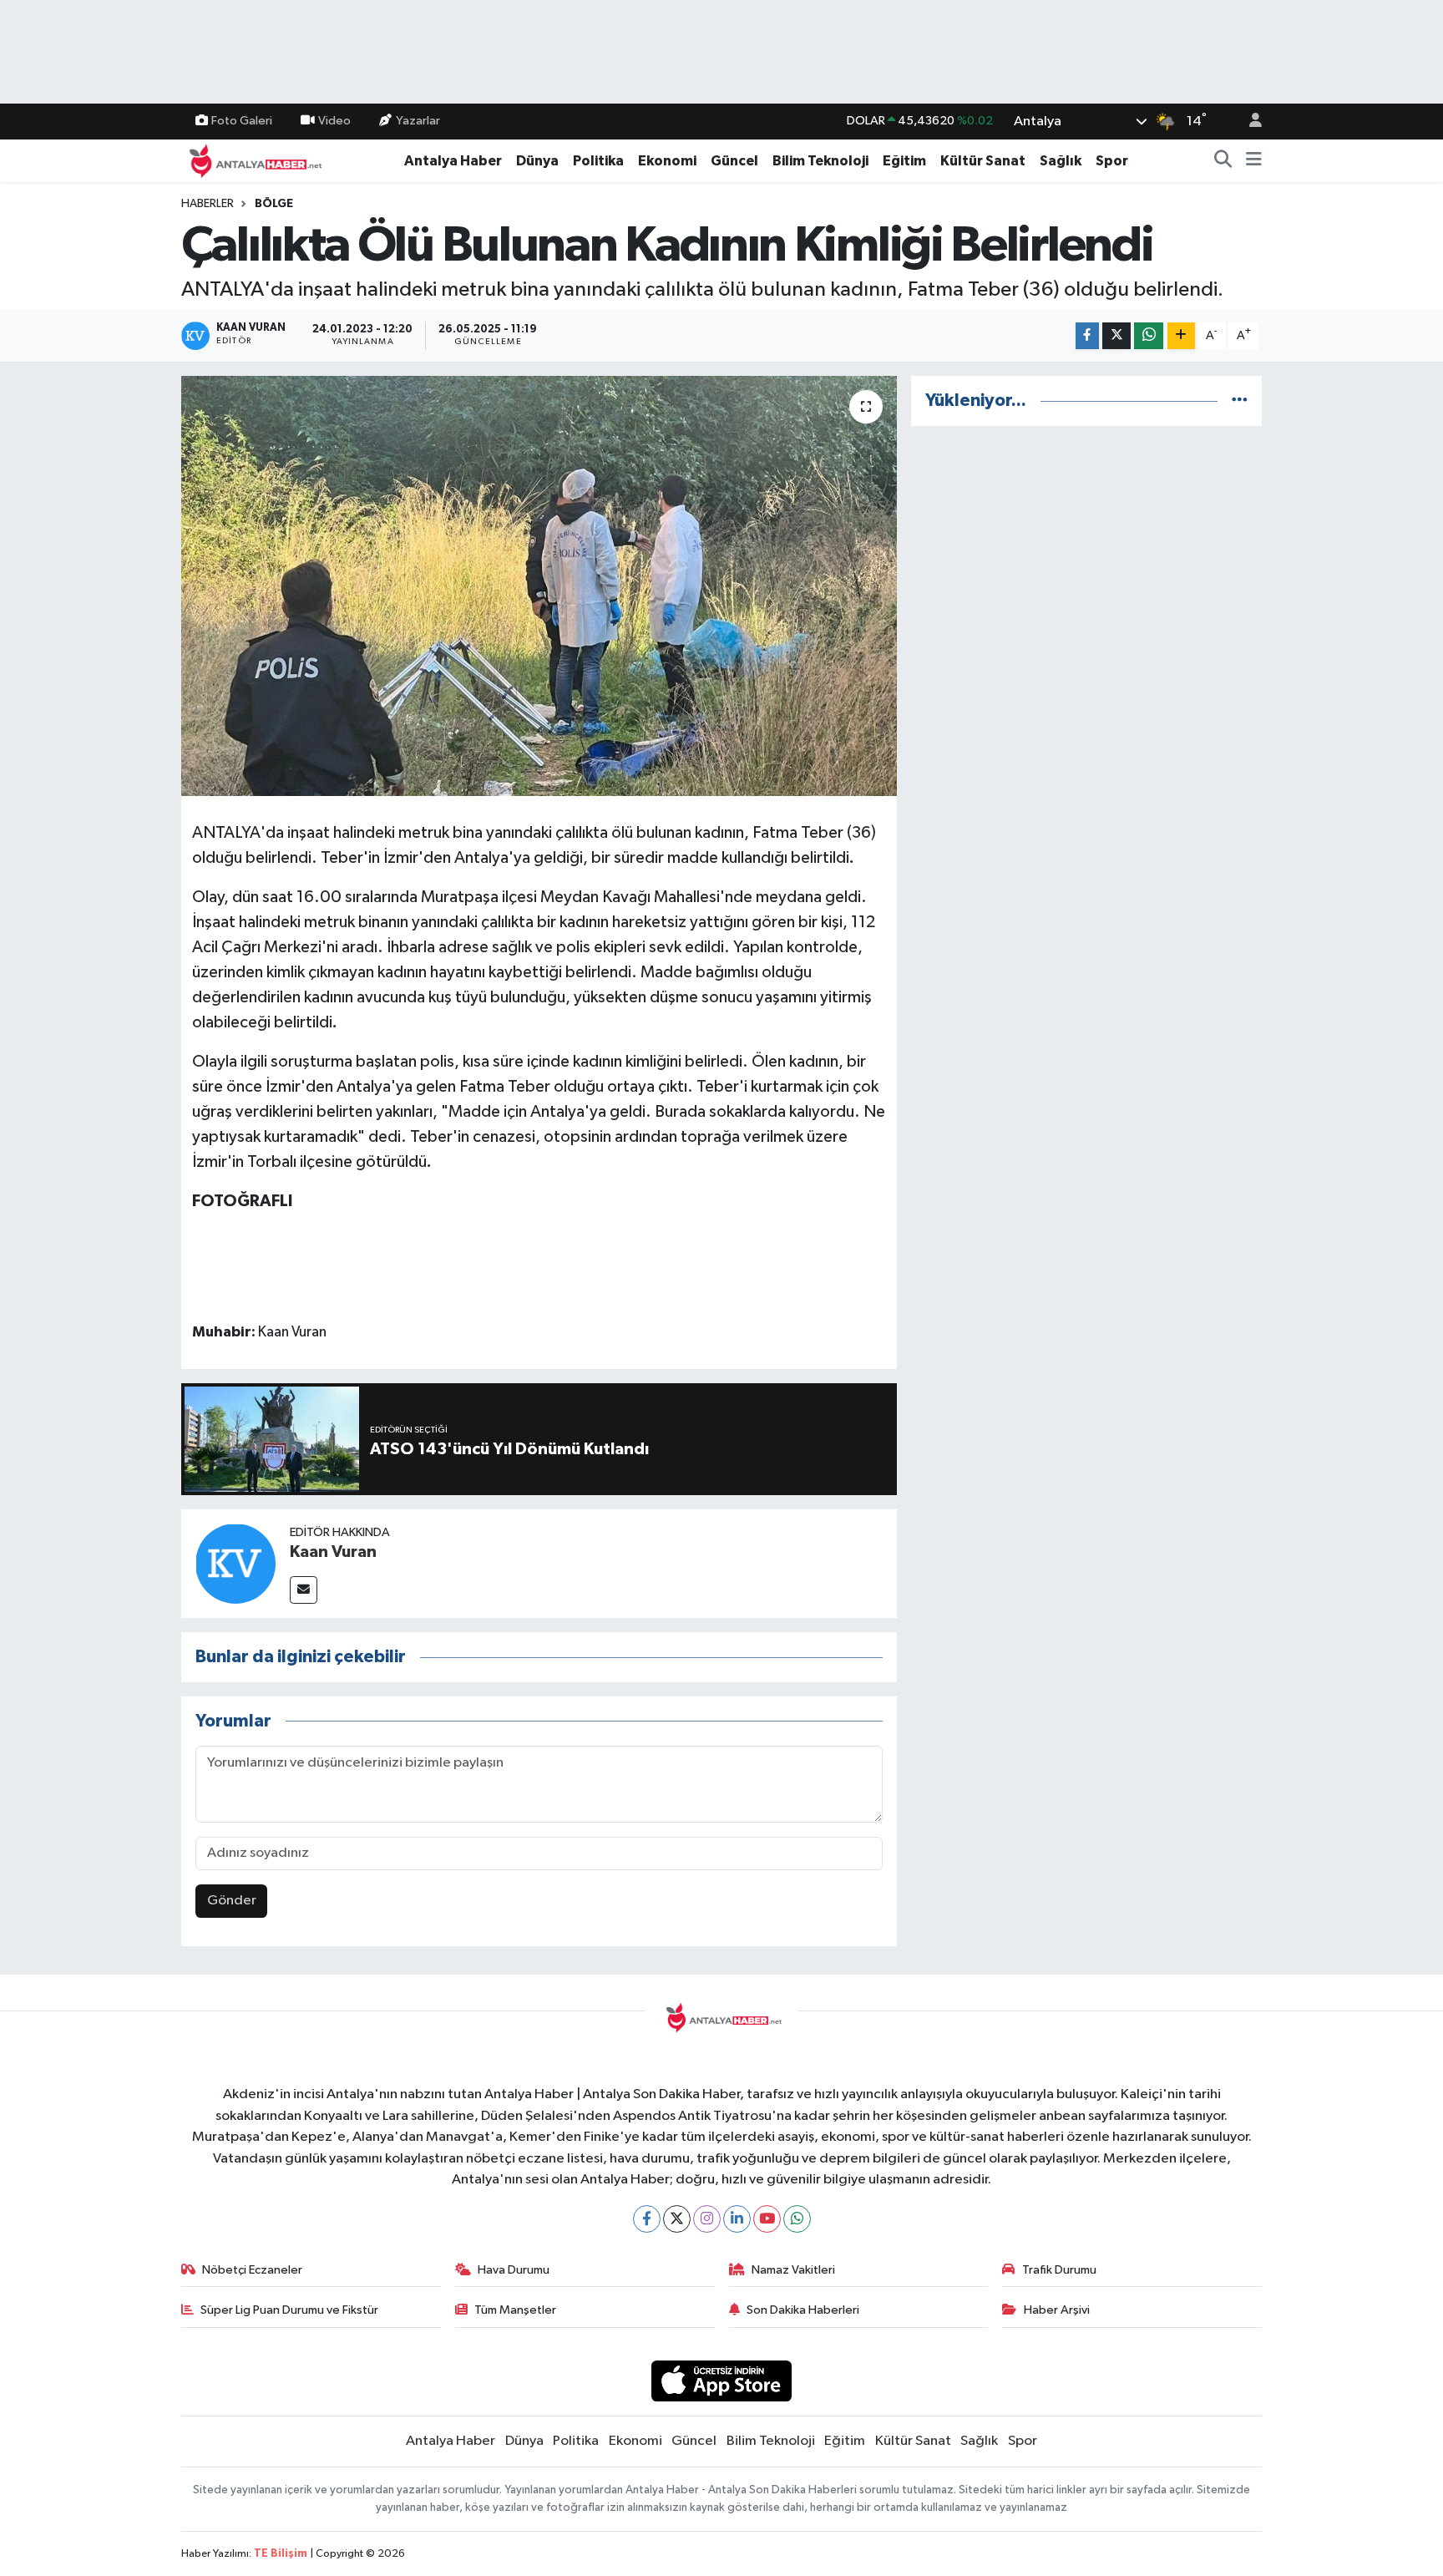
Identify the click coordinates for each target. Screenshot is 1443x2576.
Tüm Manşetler (515, 2310)
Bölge (274, 204)
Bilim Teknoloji (820, 161)
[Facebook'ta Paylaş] (1087, 336)
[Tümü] (1240, 401)
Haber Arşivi (1057, 2310)
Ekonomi (667, 161)
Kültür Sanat (983, 161)
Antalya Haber (453, 161)
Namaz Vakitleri (793, 2270)
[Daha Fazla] (1181, 336)
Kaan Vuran (333, 1552)
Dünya (537, 161)
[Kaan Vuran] (235, 1563)
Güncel (734, 161)
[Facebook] (647, 2219)
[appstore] (722, 2381)
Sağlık (1061, 161)
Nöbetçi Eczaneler (252, 2270)
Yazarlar (418, 121)
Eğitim (904, 161)
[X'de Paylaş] (1116, 336)
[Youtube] (767, 2219)
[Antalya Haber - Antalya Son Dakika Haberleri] (253, 160)
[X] (677, 2219)
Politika (598, 161)
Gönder (232, 1901)
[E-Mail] (304, 1590)
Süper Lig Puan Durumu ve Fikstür (289, 2310)
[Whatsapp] (797, 2219)
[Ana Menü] (1254, 161)
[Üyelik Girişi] (1248, 122)
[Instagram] (707, 2219)
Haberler (208, 204)
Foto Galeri (242, 121)
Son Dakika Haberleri (803, 2310)
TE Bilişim (281, 2554)
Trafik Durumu (1059, 2270)
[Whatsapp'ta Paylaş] (1149, 336)
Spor (1112, 161)
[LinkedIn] (737, 2219)
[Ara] (1223, 161)
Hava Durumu (514, 2270)
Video (334, 121)
